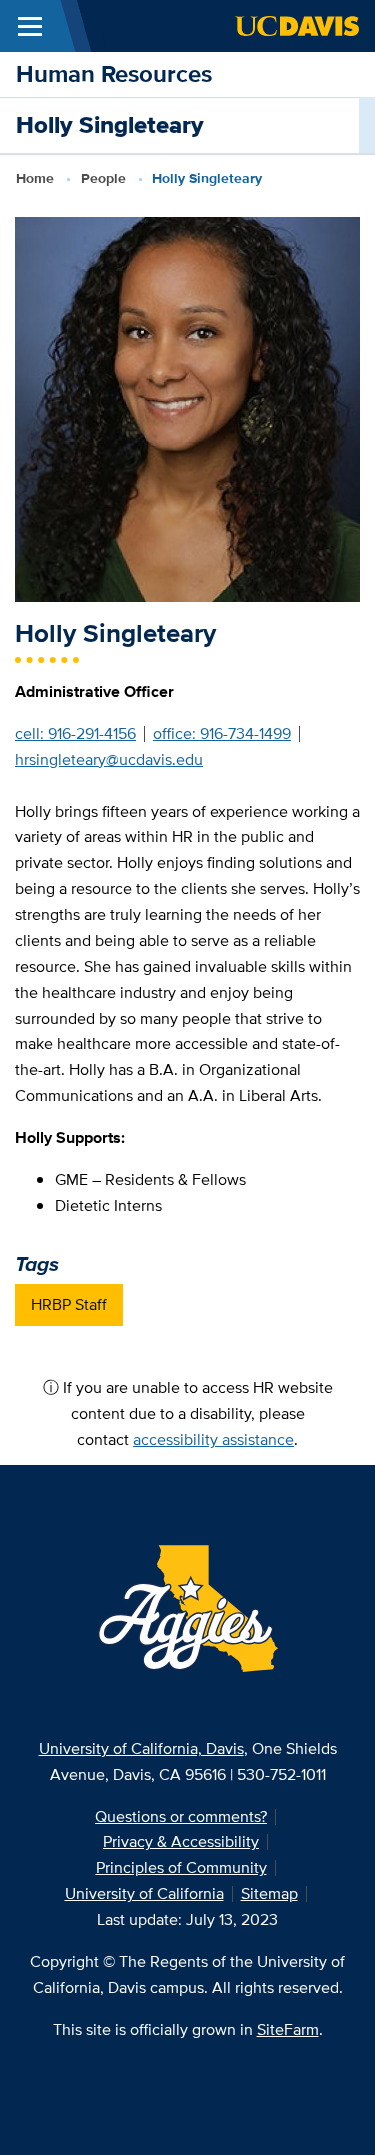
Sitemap (269, 1893)
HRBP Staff (69, 1304)
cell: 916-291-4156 (75, 733)
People (103, 178)
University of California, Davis (141, 1748)
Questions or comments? (181, 1816)
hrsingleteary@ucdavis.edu (109, 759)
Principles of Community (181, 1867)
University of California (144, 1893)
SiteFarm (288, 2029)
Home (35, 178)
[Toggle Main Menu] (30, 26)
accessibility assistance (213, 1439)
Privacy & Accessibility (181, 1841)
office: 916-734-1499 (222, 733)
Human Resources (114, 73)
